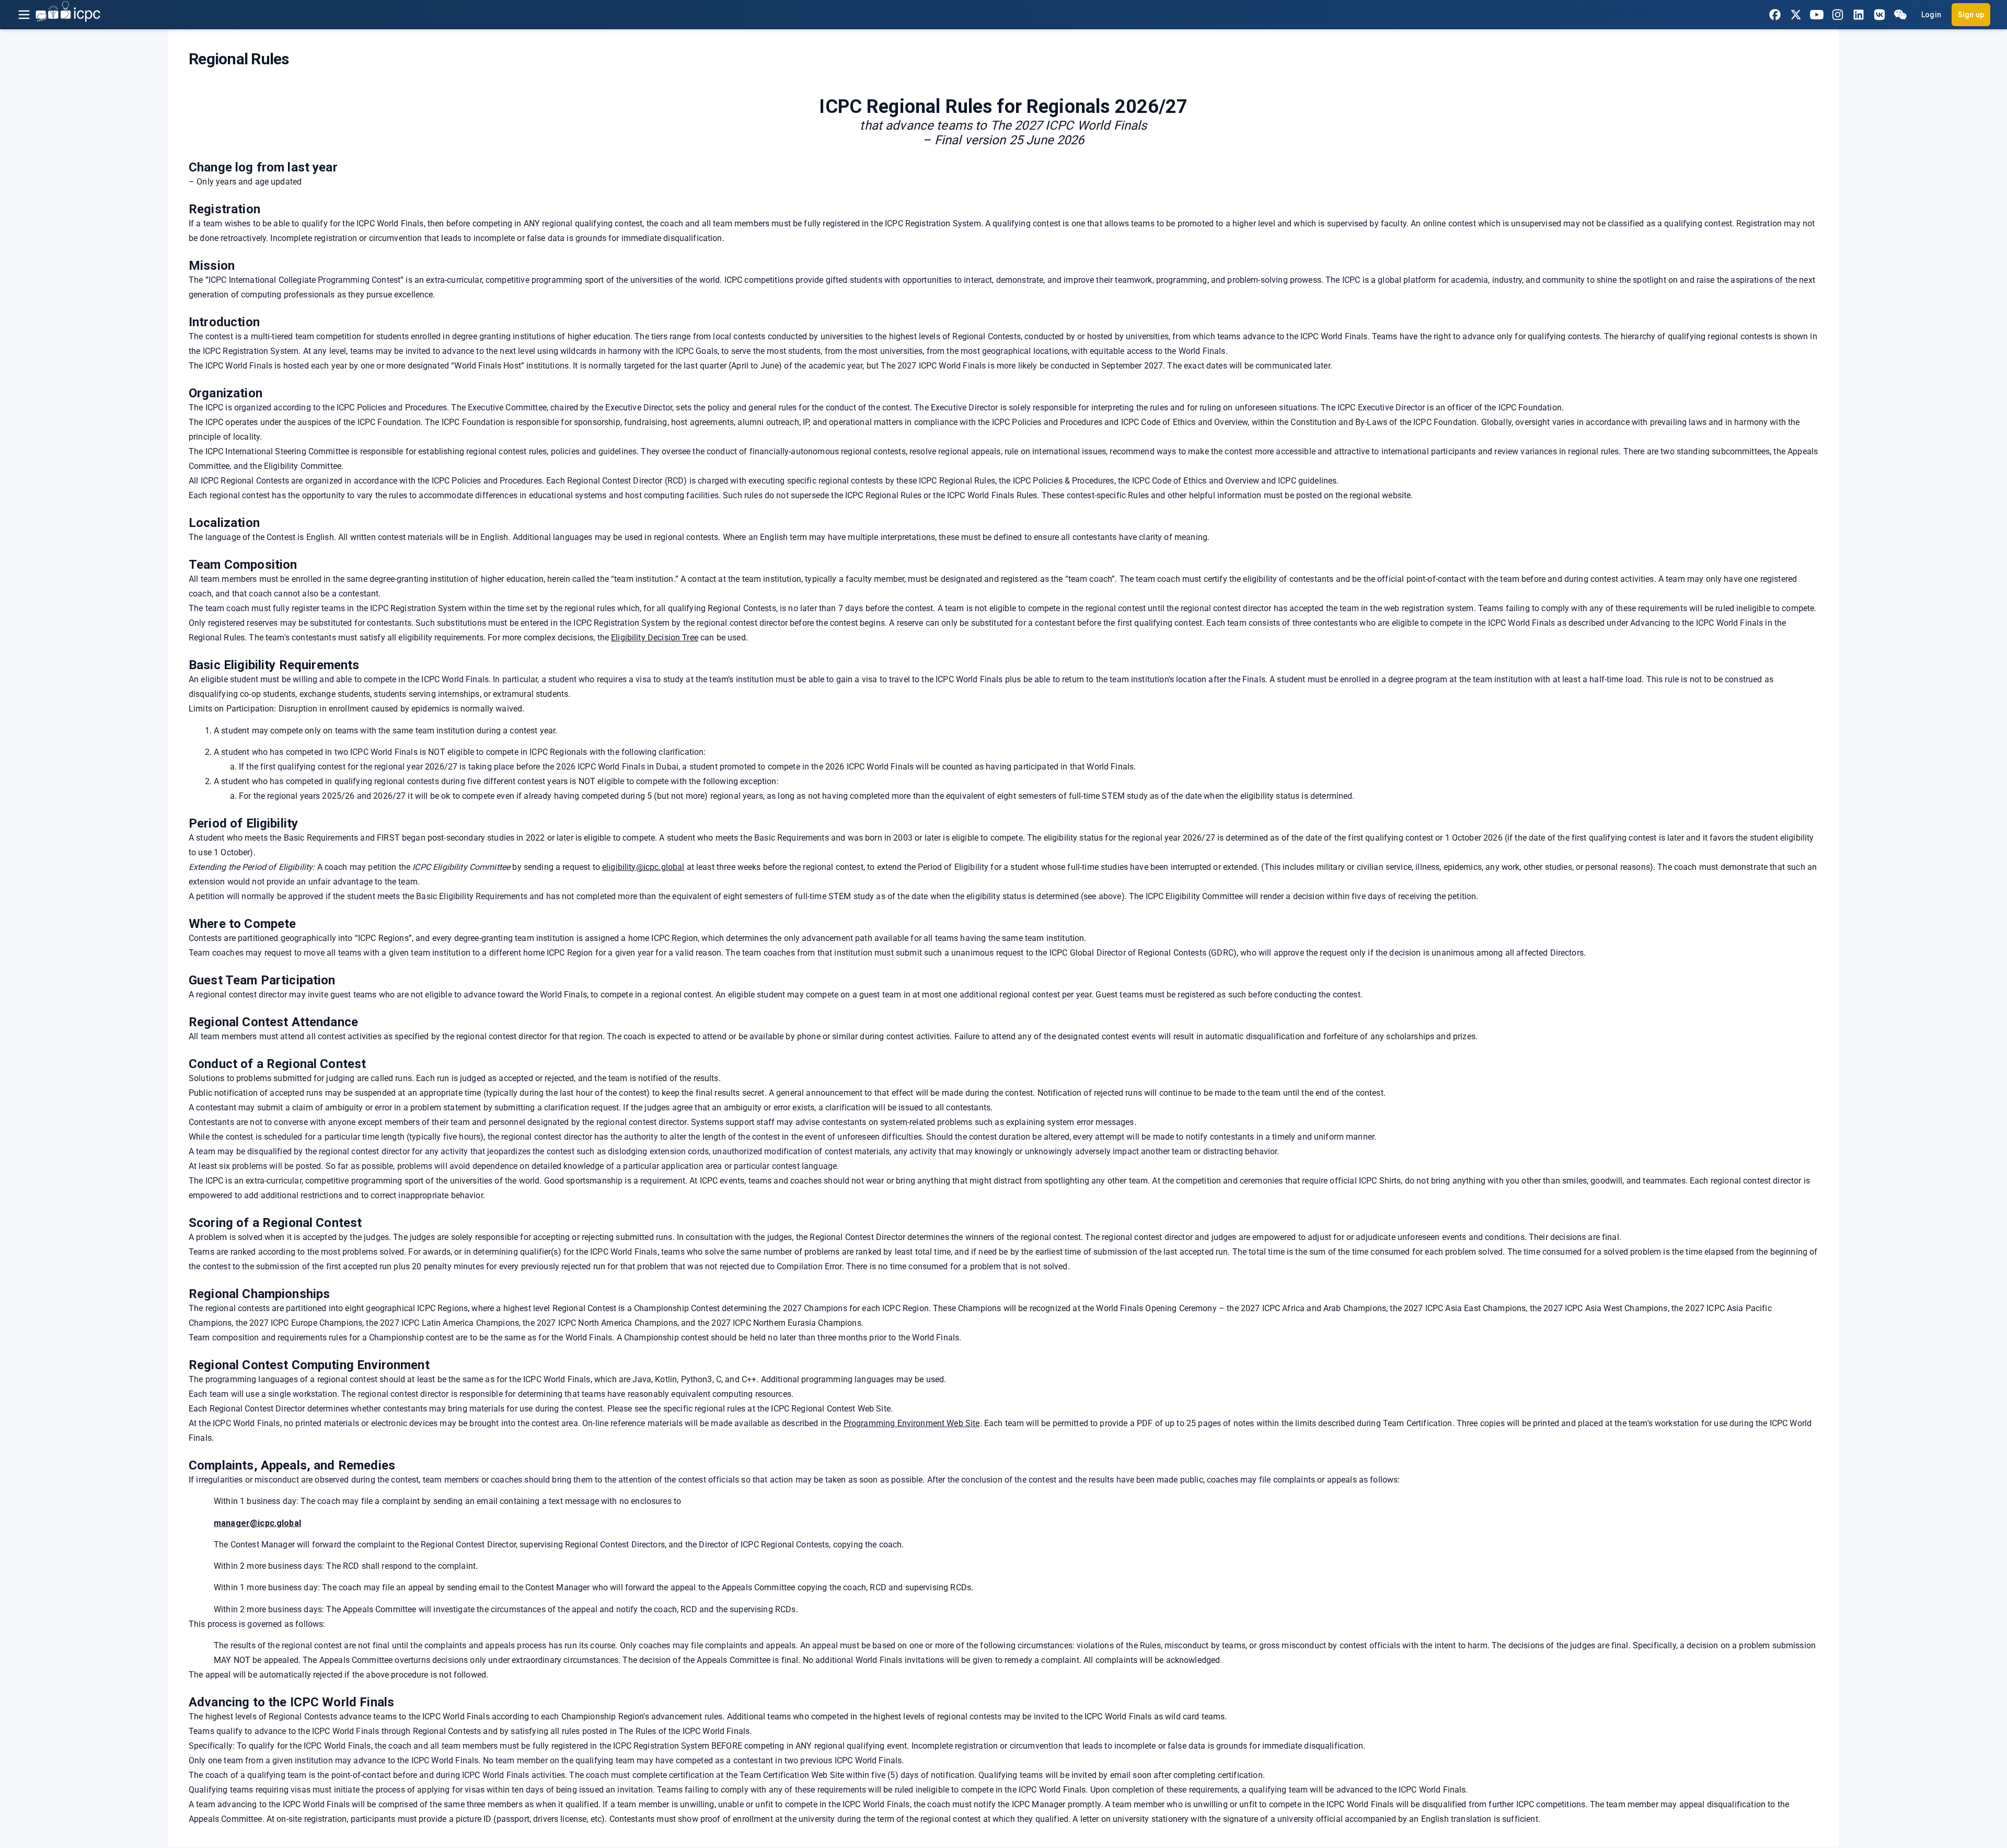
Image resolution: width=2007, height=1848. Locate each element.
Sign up (1971, 15)
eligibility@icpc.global (643, 867)
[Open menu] (24, 15)
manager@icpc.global (257, 1523)
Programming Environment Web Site (912, 1423)
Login (1931, 15)
